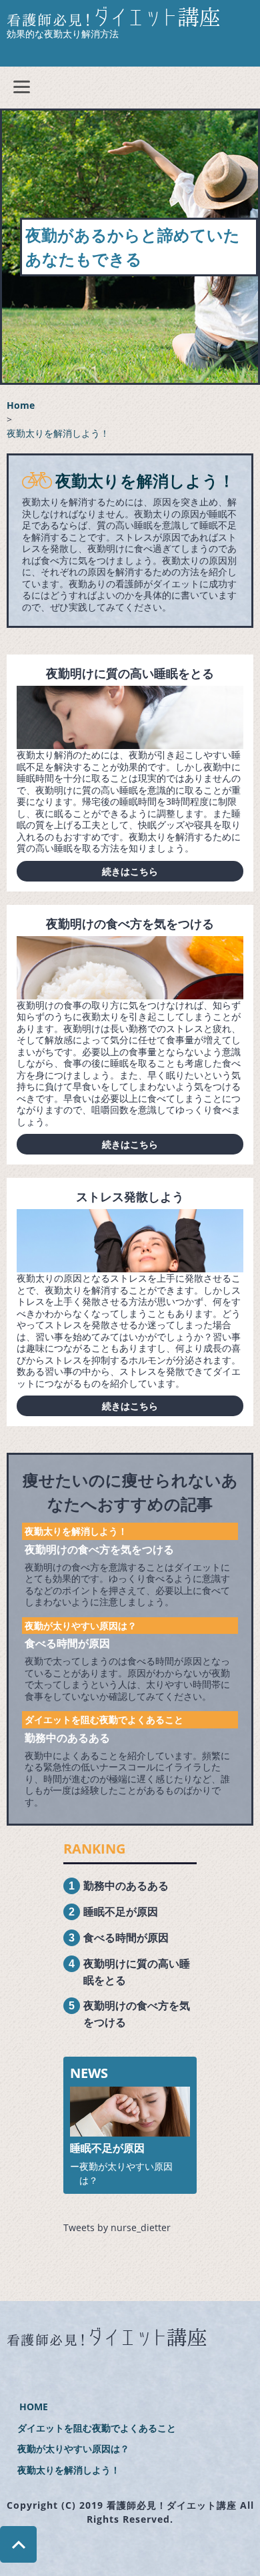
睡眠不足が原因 (121, 1912)
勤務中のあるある (67, 1738)
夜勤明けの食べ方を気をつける (130, 923)
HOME (34, 2407)
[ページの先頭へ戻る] (18, 2556)
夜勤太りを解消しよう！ (76, 1531)
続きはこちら (130, 871)
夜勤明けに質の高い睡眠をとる (130, 673)
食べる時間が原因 (67, 1643)
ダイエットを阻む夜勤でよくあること (104, 1719)
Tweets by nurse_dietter (117, 2227)
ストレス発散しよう (130, 1196)
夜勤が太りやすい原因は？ (81, 1626)
